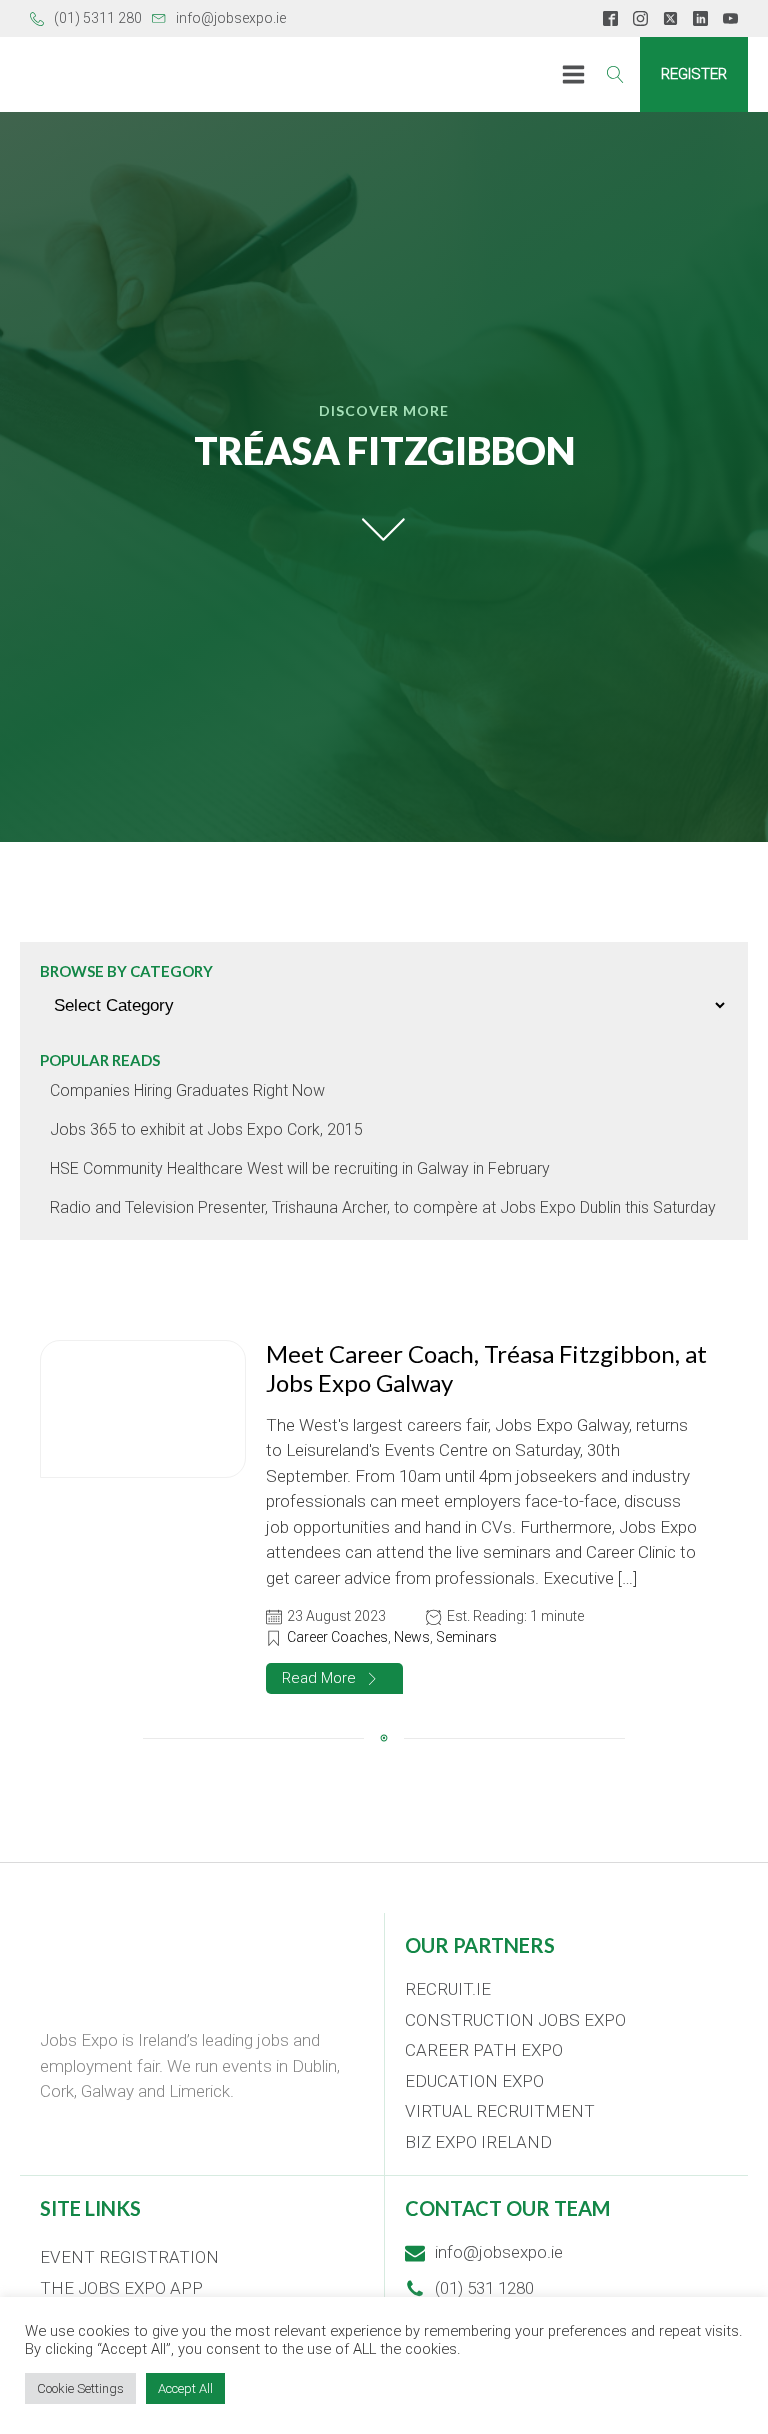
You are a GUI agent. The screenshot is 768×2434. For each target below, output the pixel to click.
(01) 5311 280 (98, 18)
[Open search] (615, 74)
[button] (334, 1678)
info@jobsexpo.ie (231, 18)
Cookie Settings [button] (80, 2388)
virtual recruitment (500, 2111)
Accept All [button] (185, 2388)
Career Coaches (337, 1637)
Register (694, 74)
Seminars (466, 1637)
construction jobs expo (515, 2020)
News (412, 1637)
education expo (474, 2081)
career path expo (484, 2050)
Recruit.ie (448, 1989)
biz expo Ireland (478, 2142)
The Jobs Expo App (121, 2288)
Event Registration (129, 2257)
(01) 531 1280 (484, 2288)
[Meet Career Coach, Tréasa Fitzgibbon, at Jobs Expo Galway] (143, 1409)
